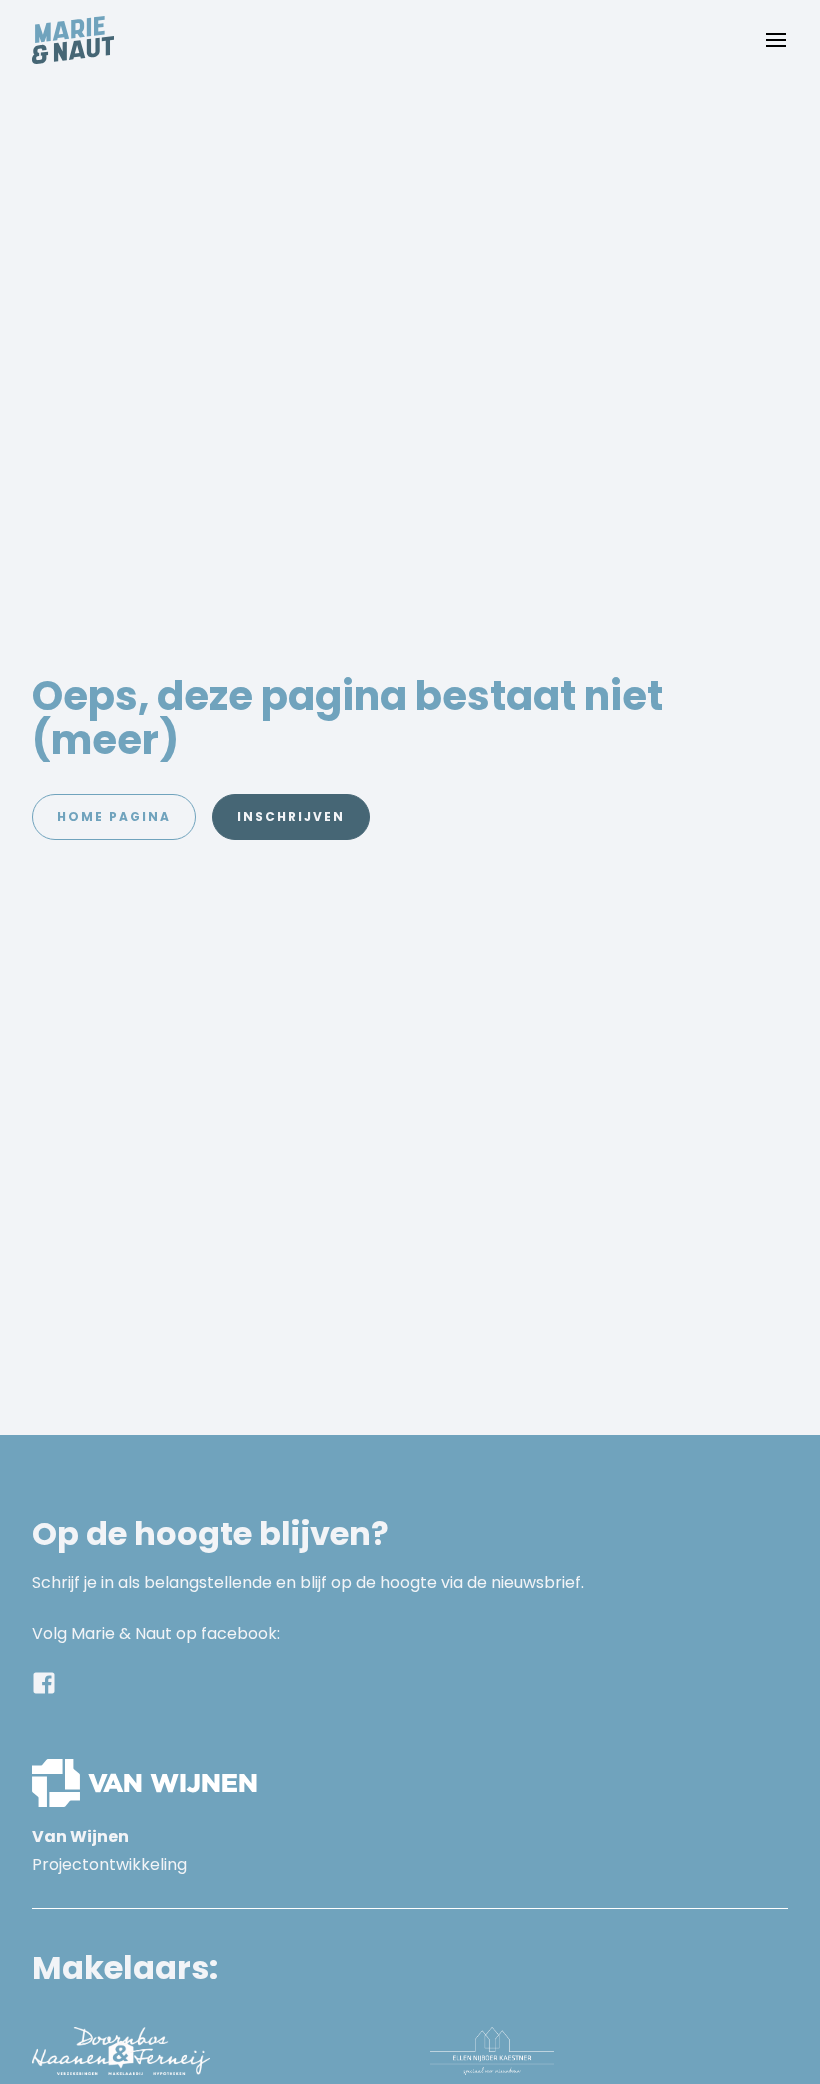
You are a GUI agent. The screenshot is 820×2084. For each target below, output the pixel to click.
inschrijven (291, 816)
